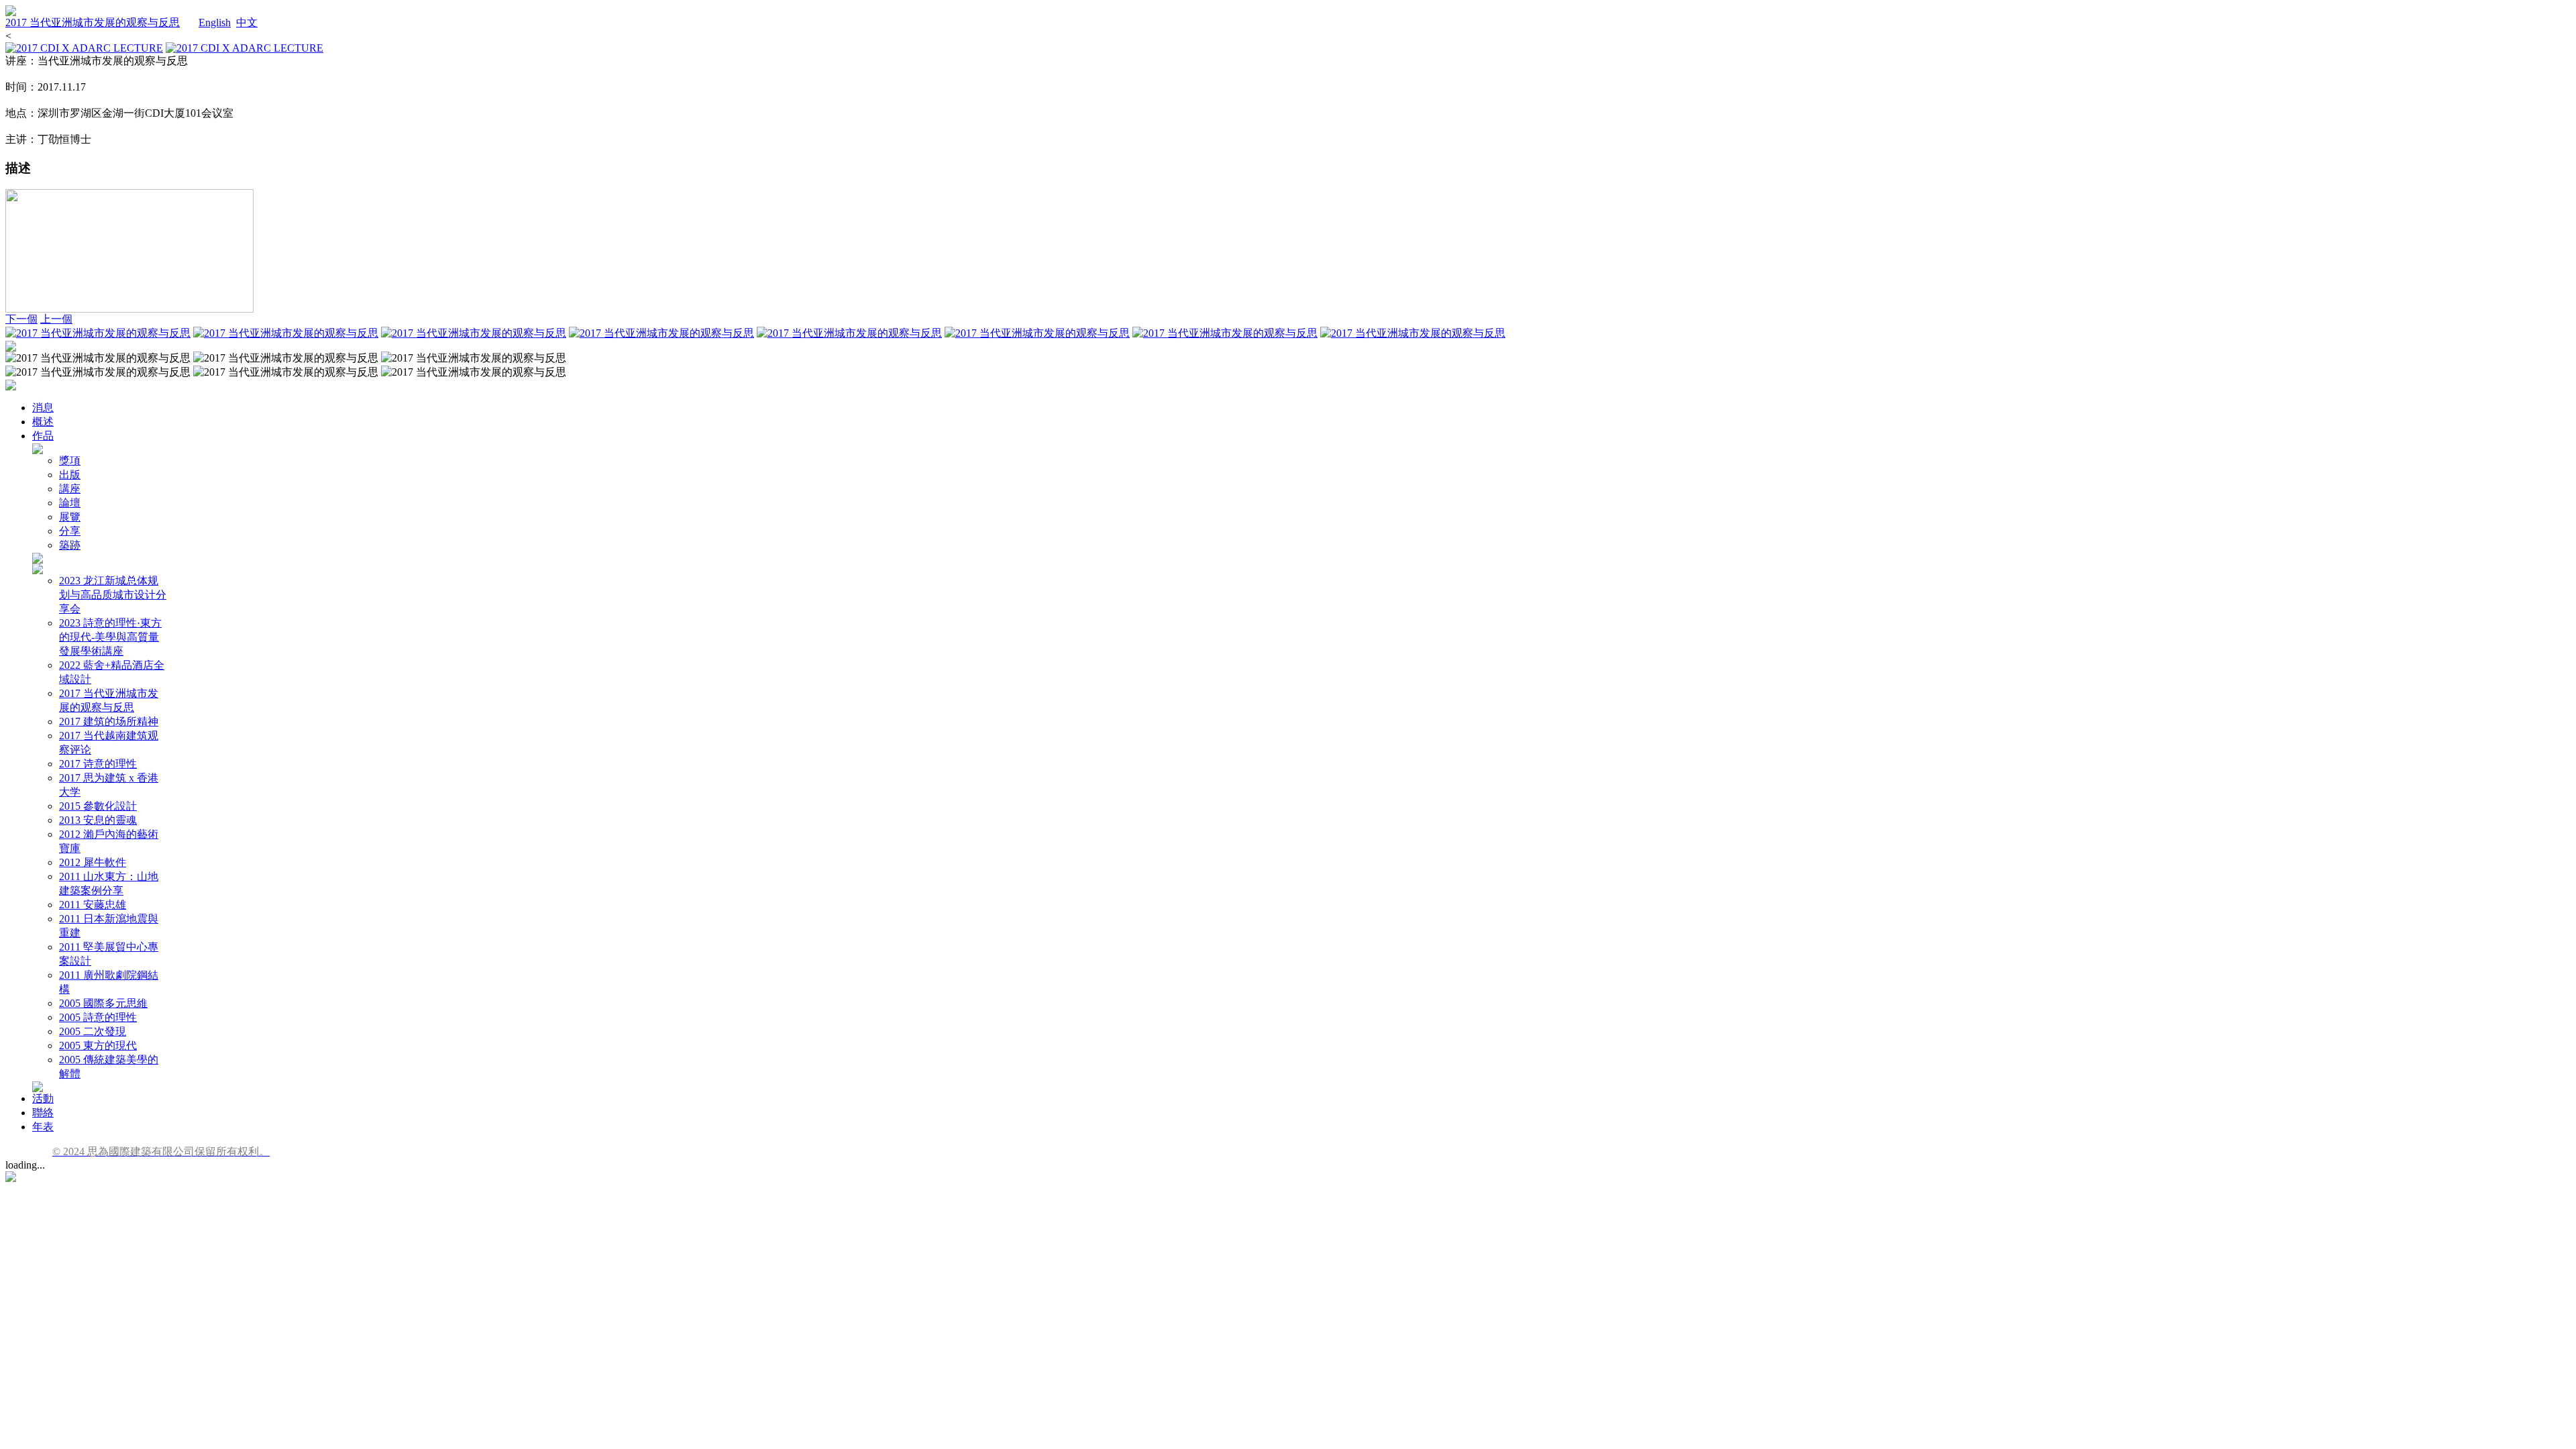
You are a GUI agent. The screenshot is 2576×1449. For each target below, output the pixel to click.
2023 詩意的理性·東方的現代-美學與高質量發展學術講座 (110, 637)
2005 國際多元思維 (103, 1003)
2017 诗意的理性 (98, 764)
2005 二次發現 (93, 1031)
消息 (43, 408)
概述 (43, 422)
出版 (70, 475)
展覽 (70, 517)
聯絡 (43, 1113)
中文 (247, 22)
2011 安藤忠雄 (93, 905)
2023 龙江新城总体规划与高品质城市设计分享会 (113, 595)
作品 (43, 436)
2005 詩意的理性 (98, 1017)
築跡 (70, 545)
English (215, 22)
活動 (43, 1098)
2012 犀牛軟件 (93, 862)
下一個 (21, 319)
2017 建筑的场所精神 (109, 721)
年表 (43, 1127)
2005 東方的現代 (98, 1045)
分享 (70, 531)
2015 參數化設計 (98, 806)
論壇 (70, 503)
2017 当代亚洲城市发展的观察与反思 (93, 22)
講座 (70, 489)
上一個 (56, 319)
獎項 (70, 461)
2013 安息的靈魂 (98, 820)
